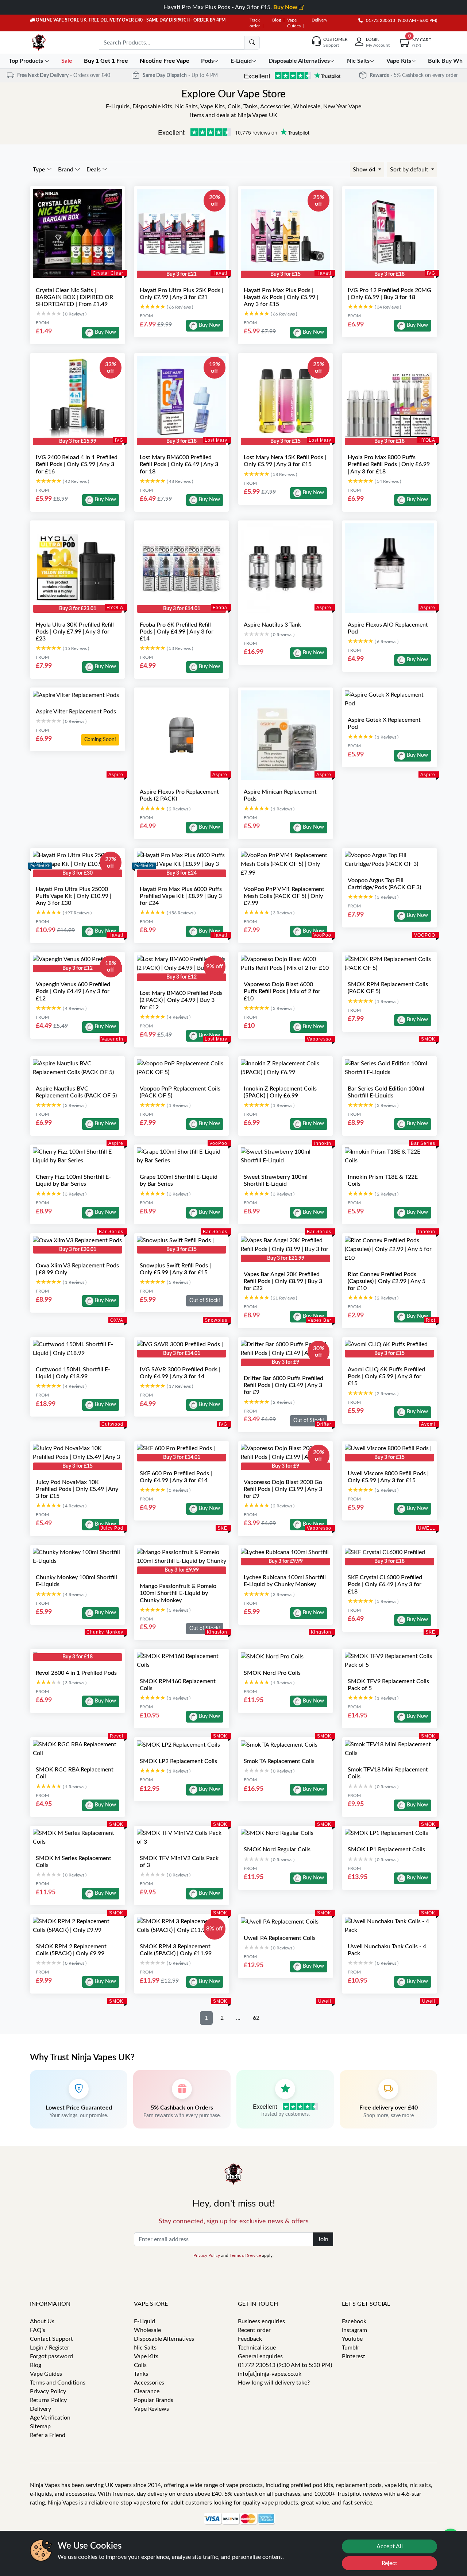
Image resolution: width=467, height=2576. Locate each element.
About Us (42, 2321)
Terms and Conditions (58, 2383)
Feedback (250, 2339)
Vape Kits (146, 2356)
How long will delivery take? (274, 2383)
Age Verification (50, 2418)
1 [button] (206, 2018)
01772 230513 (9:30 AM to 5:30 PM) (285, 2365)
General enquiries (260, 2356)
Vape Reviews (151, 2409)
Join (323, 2239)
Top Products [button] (27, 61)
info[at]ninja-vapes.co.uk (270, 2374)
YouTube (352, 2339)
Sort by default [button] (410, 170)
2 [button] (222, 2018)
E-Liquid (144, 2321)
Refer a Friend (48, 2435)
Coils (140, 2365)
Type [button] (40, 170)
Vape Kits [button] (399, 61)
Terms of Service (245, 2255)
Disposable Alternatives (164, 2339)
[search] (252, 43)
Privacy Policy (207, 2255)
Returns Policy (48, 2400)
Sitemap (40, 2426)
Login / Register (50, 2348)
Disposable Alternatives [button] (299, 61)
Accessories (149, 2383)
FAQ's (38, 2330)
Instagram (354, 2330)
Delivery (319, 20)
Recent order (254, 2330)
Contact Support (51, 2339)
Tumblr (351, 2348)
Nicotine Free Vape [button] (165, 61)
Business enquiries (261, 2321)
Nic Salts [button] (358, 61)
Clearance (147, 2391)
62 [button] (256, 2018)
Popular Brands (154, 2400)
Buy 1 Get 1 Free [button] (107, 61)
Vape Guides (46, 2374)
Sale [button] (67, 61)
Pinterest (354, 2356)
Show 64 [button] (365, 170)
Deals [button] (94, 170)
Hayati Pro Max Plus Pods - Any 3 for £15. (231, 7)
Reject (389, 2563)
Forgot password (51, 2356)
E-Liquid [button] (241, 61)
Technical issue (257, 2348)
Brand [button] (66, 170)
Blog (277, 20)
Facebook (354, 2321)
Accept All (390, 2546)
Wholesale (147, 2330)
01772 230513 (379, 20)
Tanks (141, 2374)
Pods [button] (207, 61)
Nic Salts (145, 2348)
